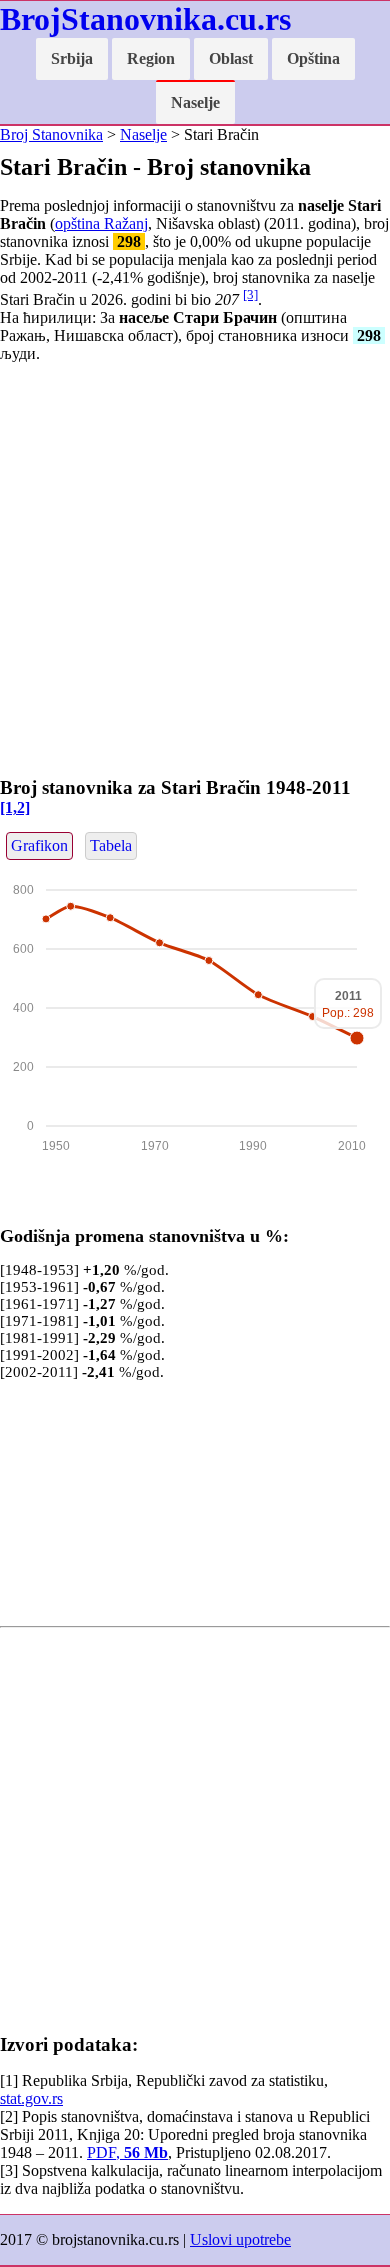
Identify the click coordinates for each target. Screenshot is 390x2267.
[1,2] (15, 807)
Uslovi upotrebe (240, 2239)
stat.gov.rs (31, 2098)
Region (151, 58)
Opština (313, 58)
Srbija (72, 58)
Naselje (195, 102)
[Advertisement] (195, 574)
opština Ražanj (101, 223)
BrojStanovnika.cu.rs (145, 19)
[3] (250, 294)
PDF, (127, 2152)
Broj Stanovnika (51, 134)
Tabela (111, 845)
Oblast (231, 58)
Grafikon (39, 845)
